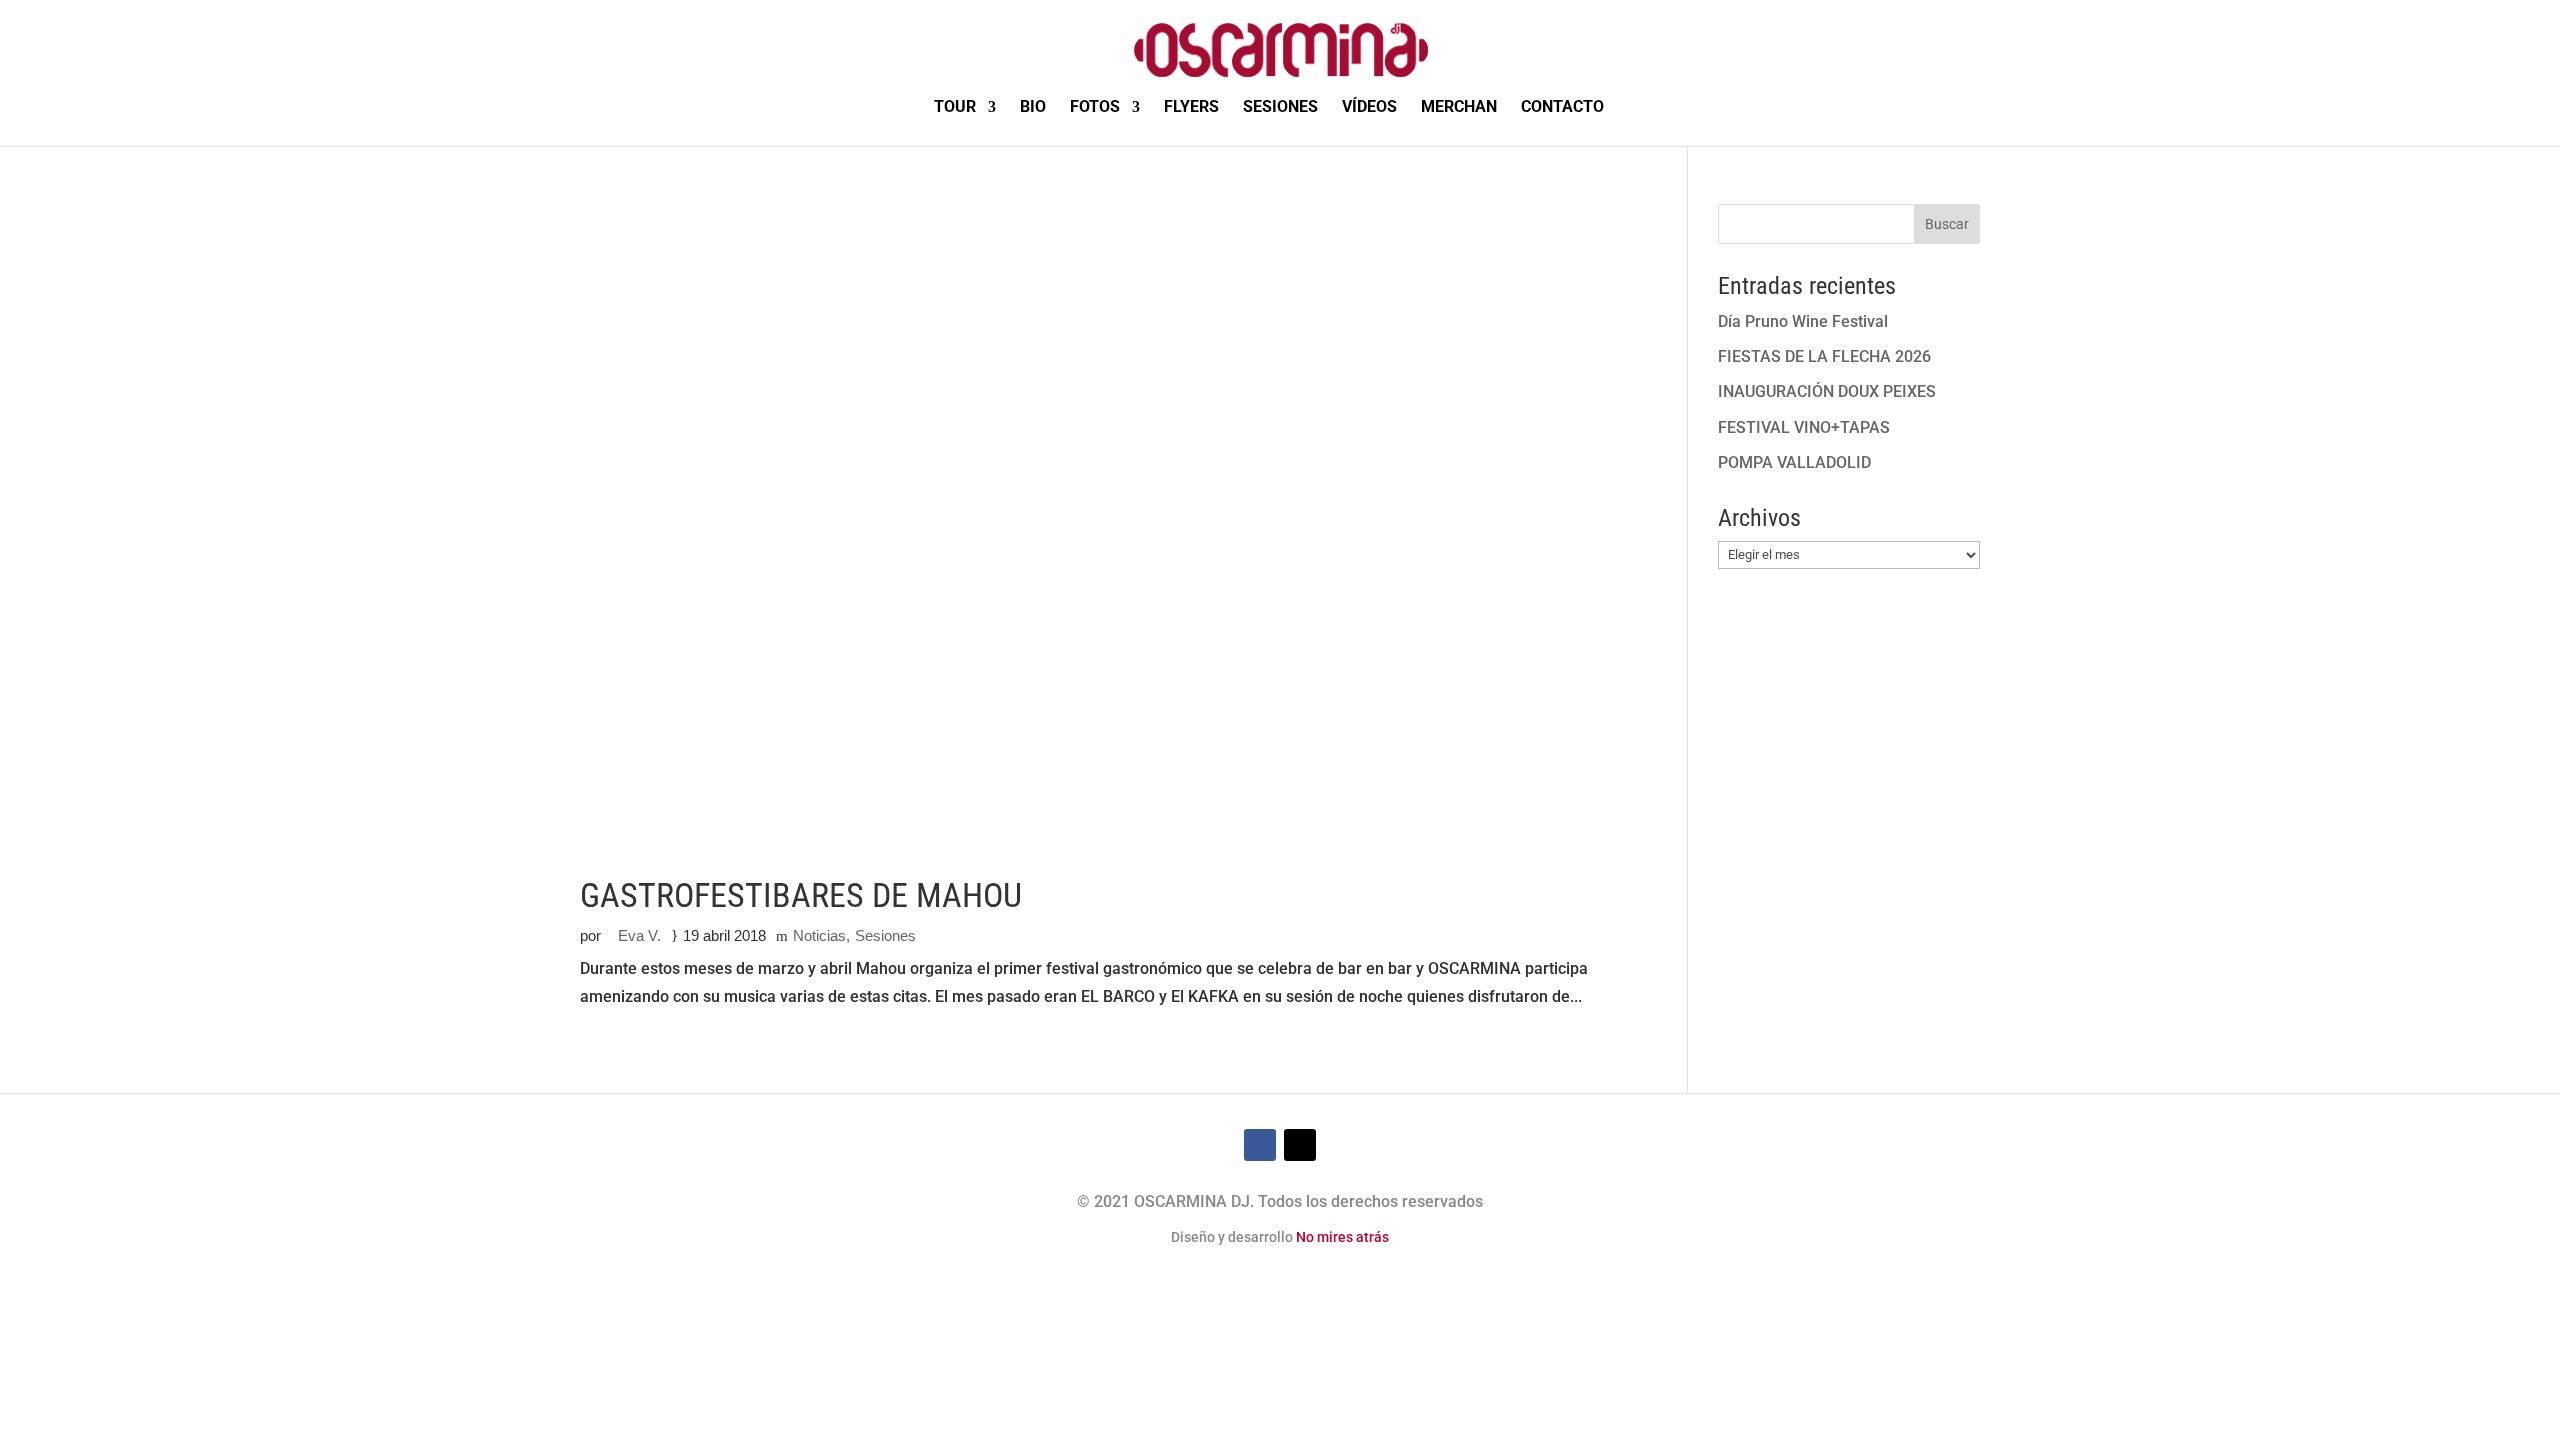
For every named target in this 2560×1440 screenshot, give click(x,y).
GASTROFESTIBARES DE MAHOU (801, 895)
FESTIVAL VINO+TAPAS (1804, 427)
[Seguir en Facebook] (1260, 1145)
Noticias (819, 935)
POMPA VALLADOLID (1794, 462)
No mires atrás (1342, 1237)
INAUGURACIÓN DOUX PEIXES (1827, 391)
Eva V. (639, 935)
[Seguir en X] (1300, 1145)
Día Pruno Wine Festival (1803, 321)
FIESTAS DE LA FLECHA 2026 (1824, 356)
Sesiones (885, 935)
